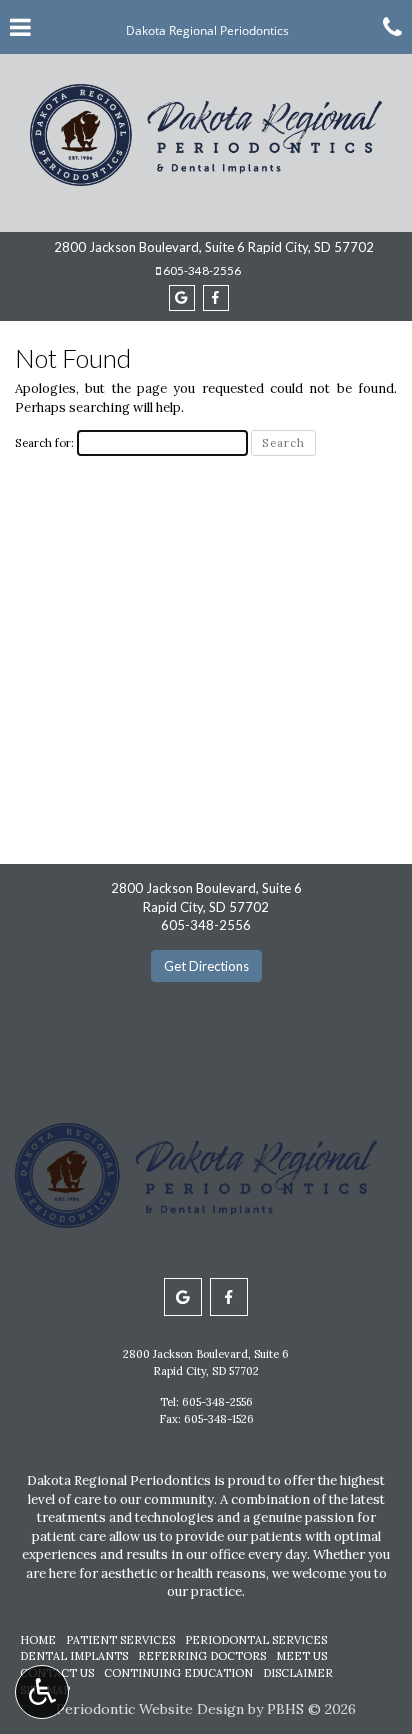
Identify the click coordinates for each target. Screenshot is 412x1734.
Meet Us (301, 1656)
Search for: (44, 442)
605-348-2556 (202, 270)
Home (38, 1640)
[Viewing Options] (42, 1692)
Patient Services (120, 1640)
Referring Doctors (202, 1656)
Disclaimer (298, 1673)
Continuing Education (178, 1673)
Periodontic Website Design (150, 1709)
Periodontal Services (256, 1640)
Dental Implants (74, 1656)
